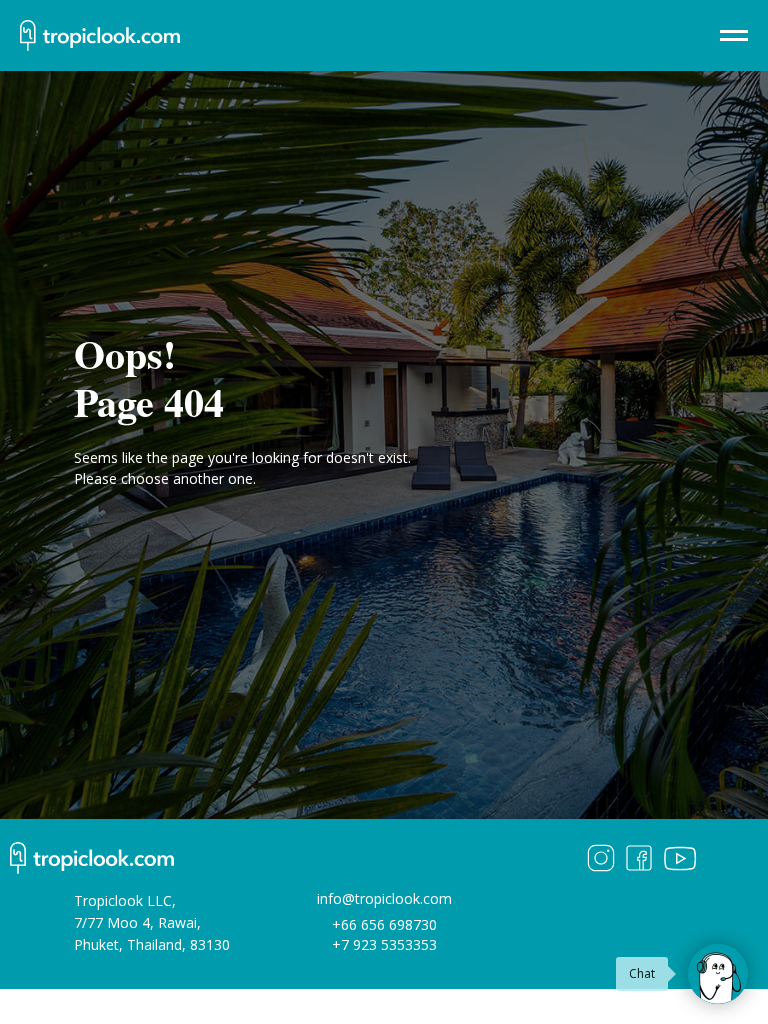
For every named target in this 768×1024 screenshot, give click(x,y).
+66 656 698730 (384, 924)
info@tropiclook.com (384, 898)
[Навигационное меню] (734, 36)
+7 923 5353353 (384, 944)
